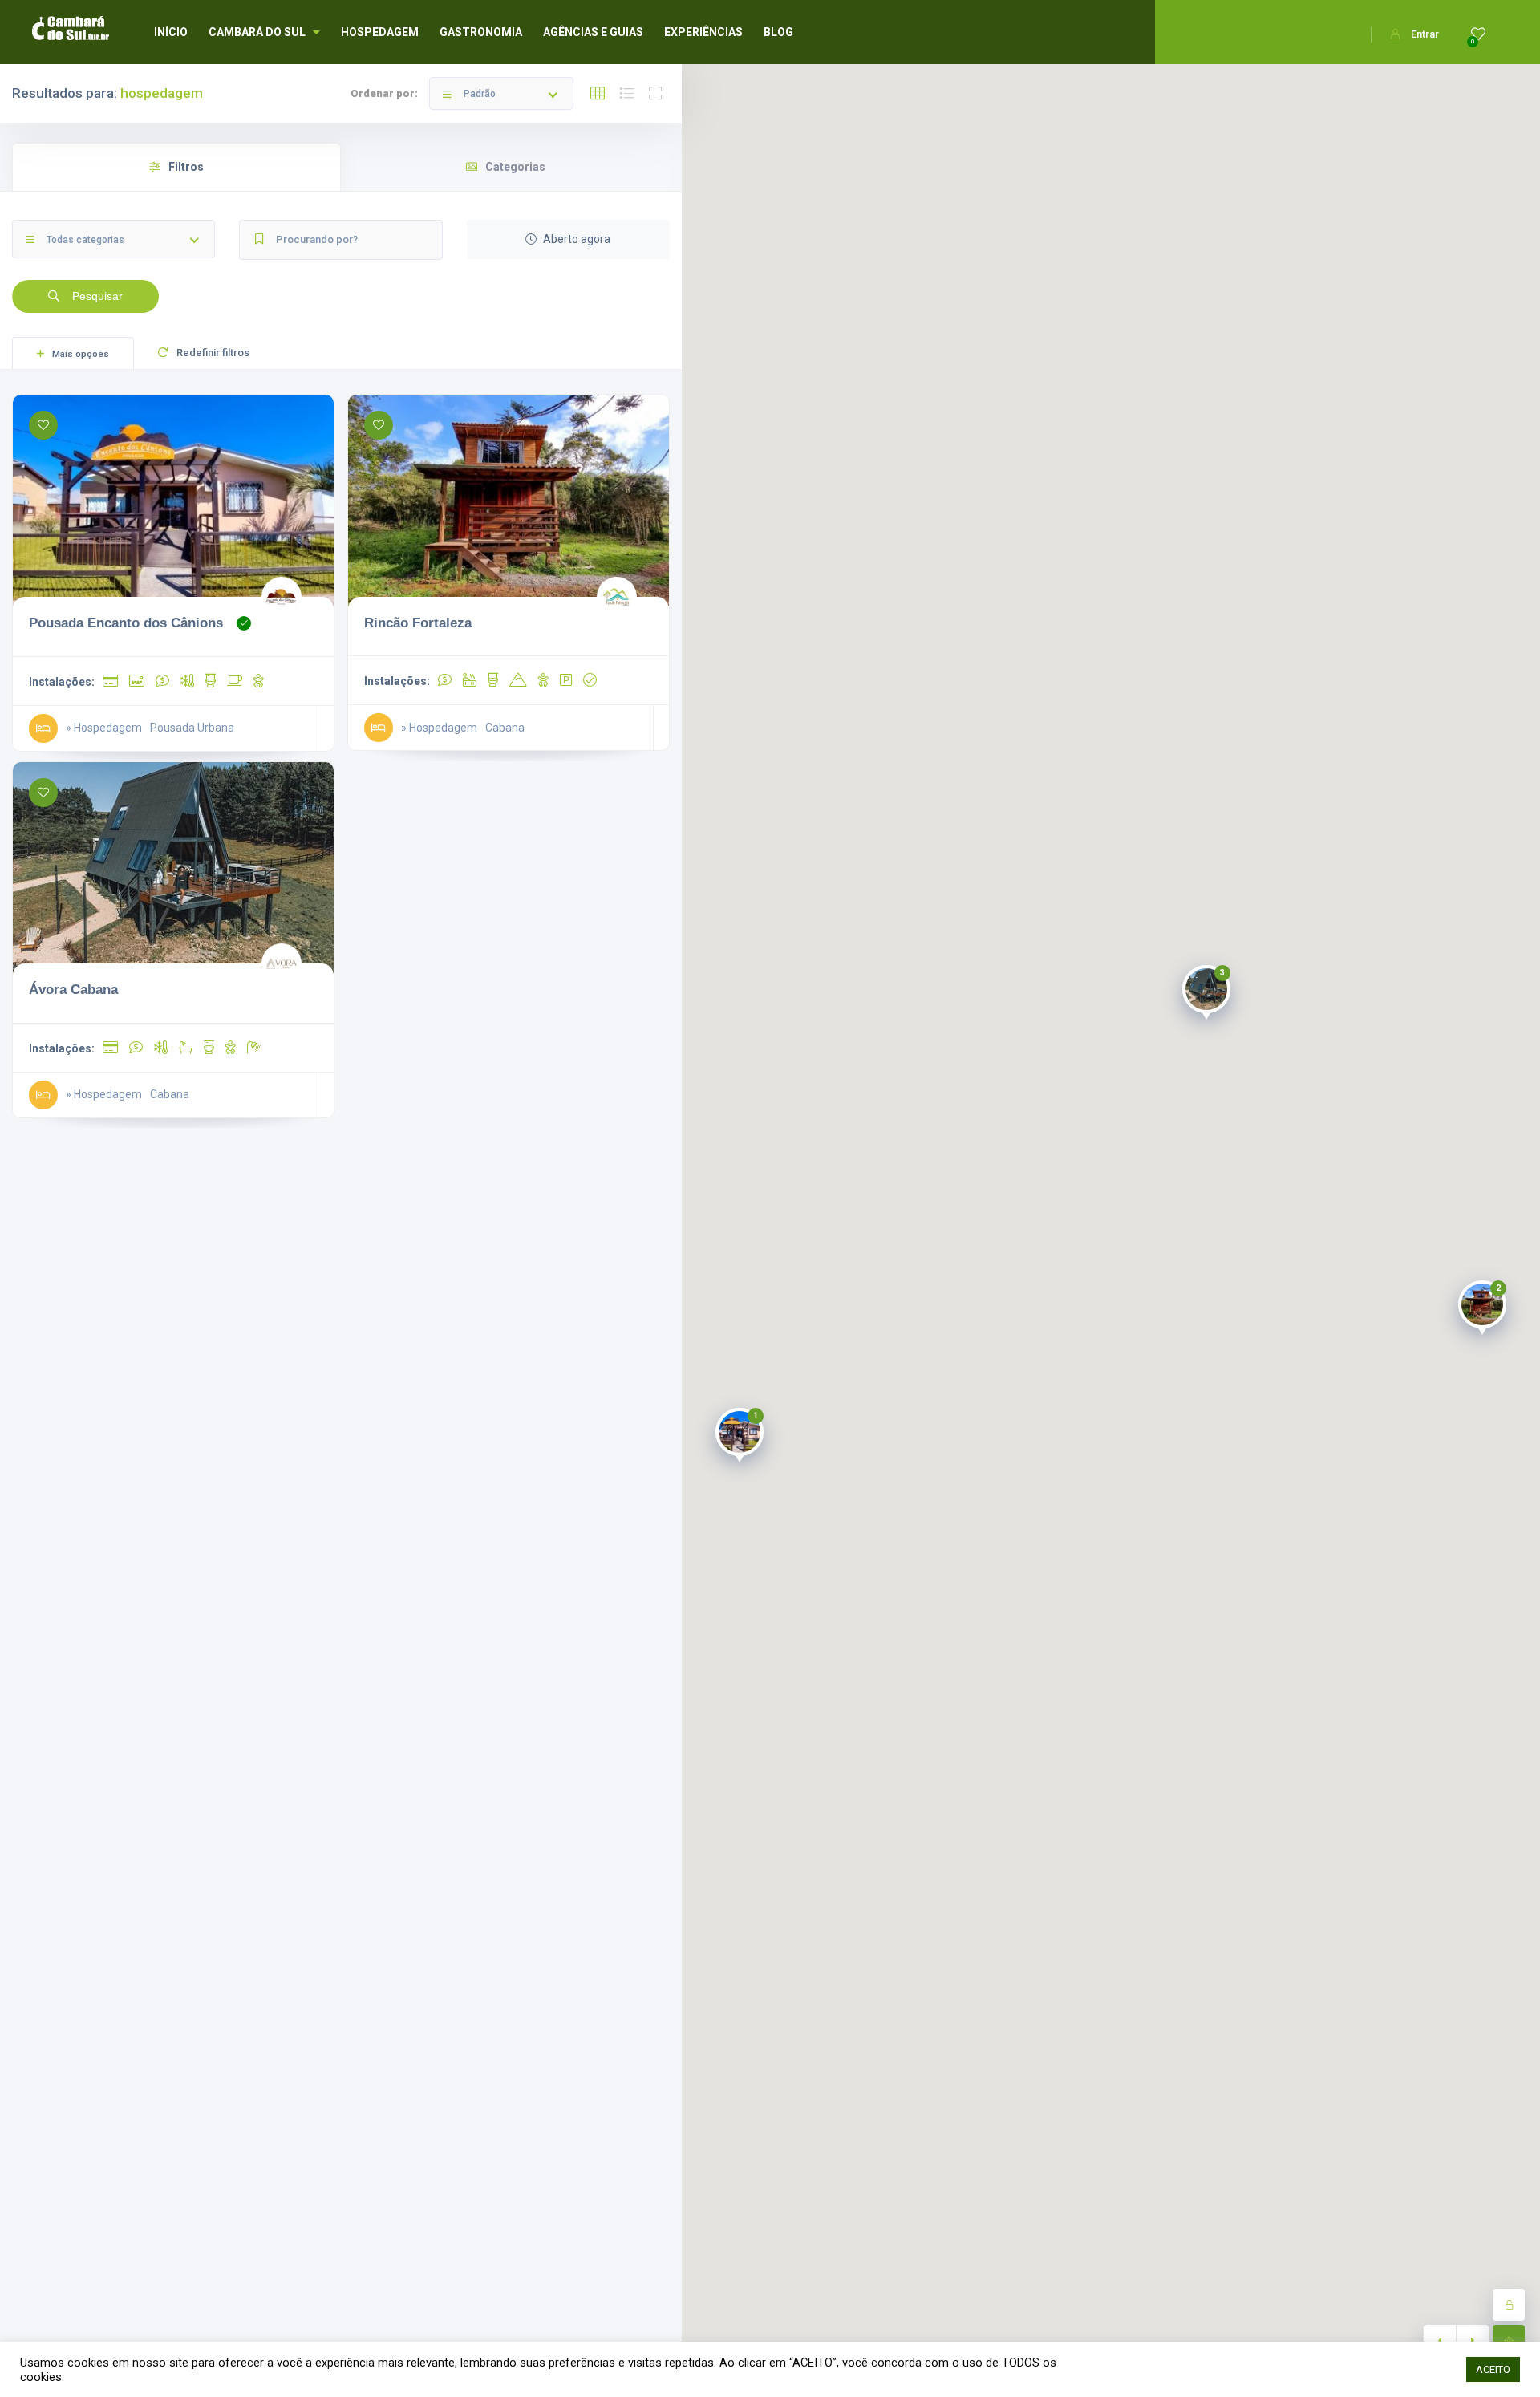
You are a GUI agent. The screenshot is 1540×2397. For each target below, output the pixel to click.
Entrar (1425, 34)
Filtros (186, 167)
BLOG (778, 32)
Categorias (515, 167)
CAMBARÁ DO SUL (257, 32)
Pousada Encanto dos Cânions (126, 623)
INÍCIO (171, 32)
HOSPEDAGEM (380, 32)
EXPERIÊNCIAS (703, 32)
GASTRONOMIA (481, 32)
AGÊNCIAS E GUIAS (593, 32)
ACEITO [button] (1493, 2369)
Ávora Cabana (73, 989)
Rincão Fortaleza (418, 623)
